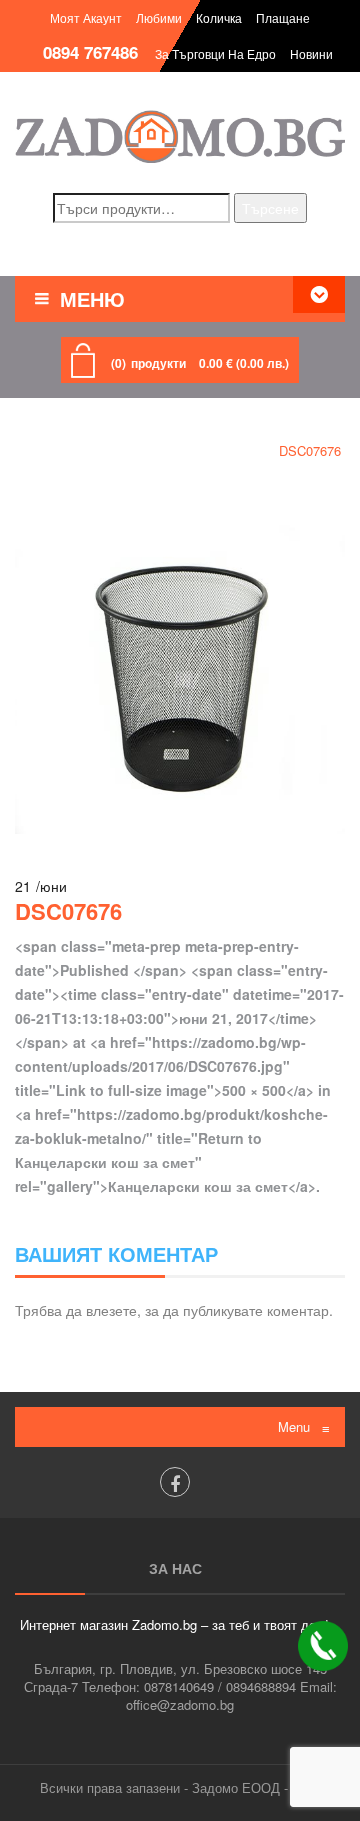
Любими (159, 17)
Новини (311, 53)
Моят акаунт (86, 17)
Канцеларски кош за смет (166, 450)
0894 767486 (90, 52)
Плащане (283, 17)
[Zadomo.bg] (180, 136)
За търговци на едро (215, 53)
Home (37, 450)
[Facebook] (175, 1482)
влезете (111, 1310)
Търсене (270, 208)
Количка (219, 17)
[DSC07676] (180, 667)
